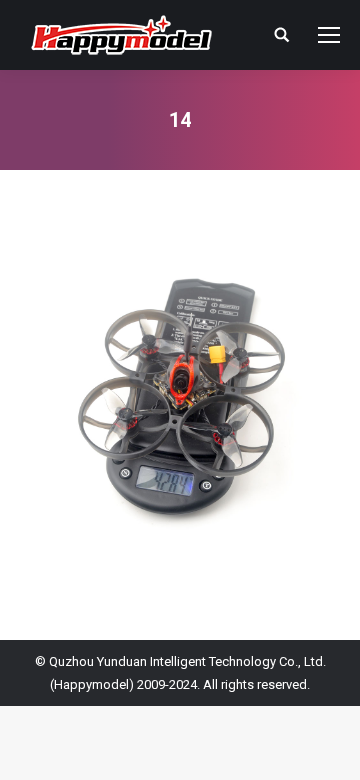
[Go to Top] (328, 748)
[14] (180, 400)
